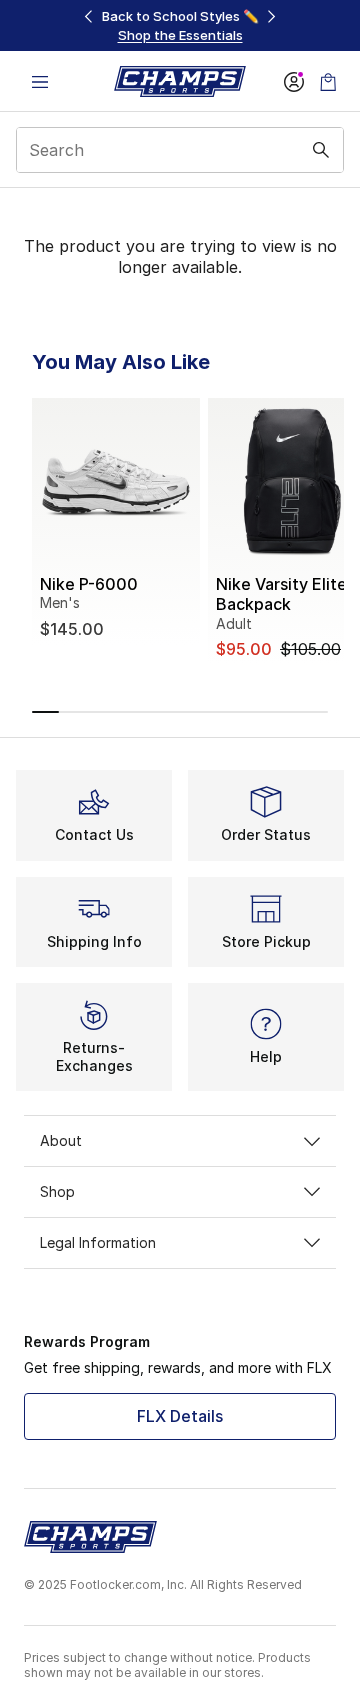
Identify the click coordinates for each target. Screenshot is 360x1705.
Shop (57, 1191)
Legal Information (98, 1242)
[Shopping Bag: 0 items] (328, 81)
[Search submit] (321, 150)
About (61, 1140)
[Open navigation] (40, 81)
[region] (180, 25)
